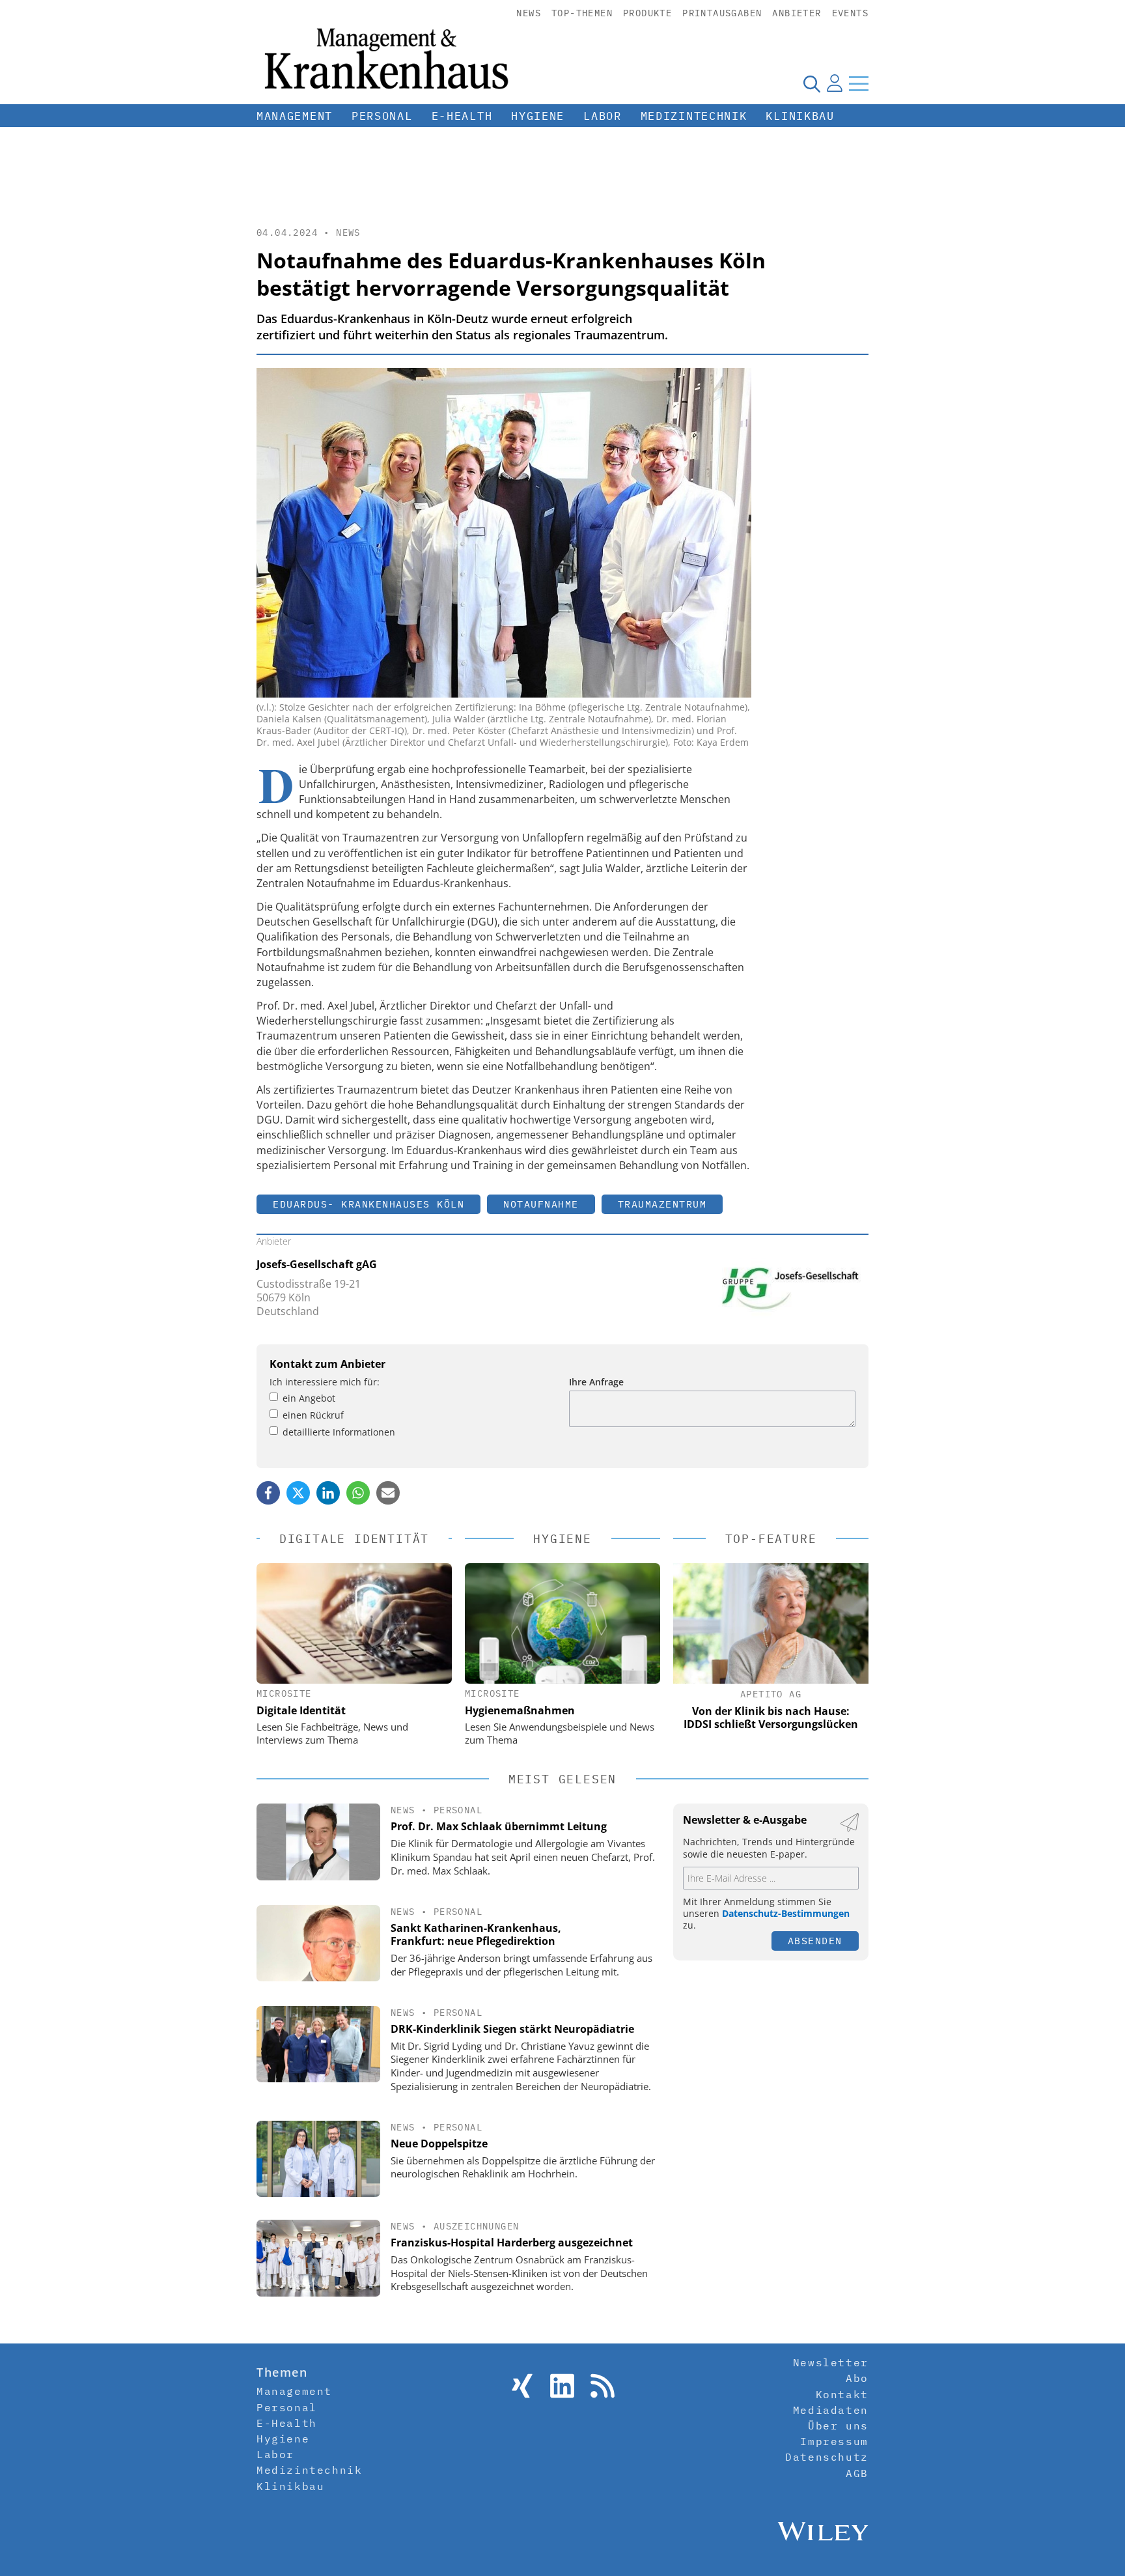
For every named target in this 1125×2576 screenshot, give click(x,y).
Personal (382, 116)
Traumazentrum (662, 1204)
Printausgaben (722, 13)
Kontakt (842, 2394)
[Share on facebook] (268, 1493)
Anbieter (797, 13)
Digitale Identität (301, 1710)
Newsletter (831, 2362)
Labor (603, 116)
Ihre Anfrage (596, 1382)
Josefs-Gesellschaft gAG (317, 1264)
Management (295, 116)
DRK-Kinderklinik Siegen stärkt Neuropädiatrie (512, 2029)
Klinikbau (800, 116)
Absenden (815, 1941)
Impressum (834, 2441)
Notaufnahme (541, 1204)
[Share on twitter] (298, 1493)
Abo (857, 2378)
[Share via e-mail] (388, 1493)
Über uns (838, 2426)
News (529, 13)
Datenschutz (827, 2457)
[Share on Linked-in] (328, 1493)
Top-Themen (582, 13)
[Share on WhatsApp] (358, 1493)
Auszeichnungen (477, 2226)
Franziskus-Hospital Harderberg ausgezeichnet (512, 2243)
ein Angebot (309, 1398)
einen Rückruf (313, 1415)
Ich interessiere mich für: (325, 1382)
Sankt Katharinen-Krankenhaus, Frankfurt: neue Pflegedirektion (476, 1935)
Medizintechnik (694, 116)
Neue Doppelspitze (439, 2144)
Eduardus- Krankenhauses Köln (368, 1204)
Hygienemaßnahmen (520, 1710)
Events (850, 13)
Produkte (647, 13)
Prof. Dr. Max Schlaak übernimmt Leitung (499, 1826)
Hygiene (538, 116)
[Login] (835, 83)
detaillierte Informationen (339, 1432)
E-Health (462, 116)
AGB (857, 2473)
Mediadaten (831, 2410)
